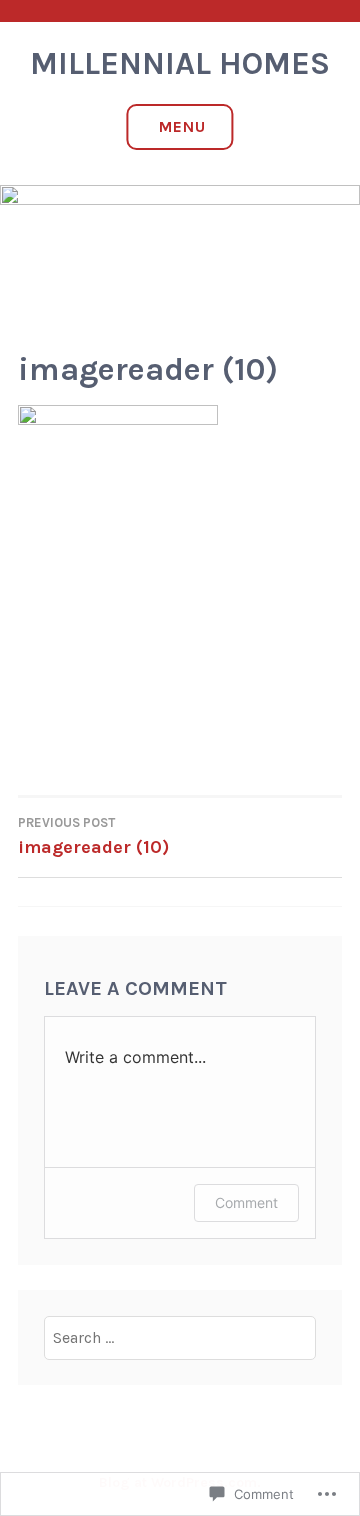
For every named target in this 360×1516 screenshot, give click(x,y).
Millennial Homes (180, 63)
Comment (246, 1202)
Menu (182, 126)
